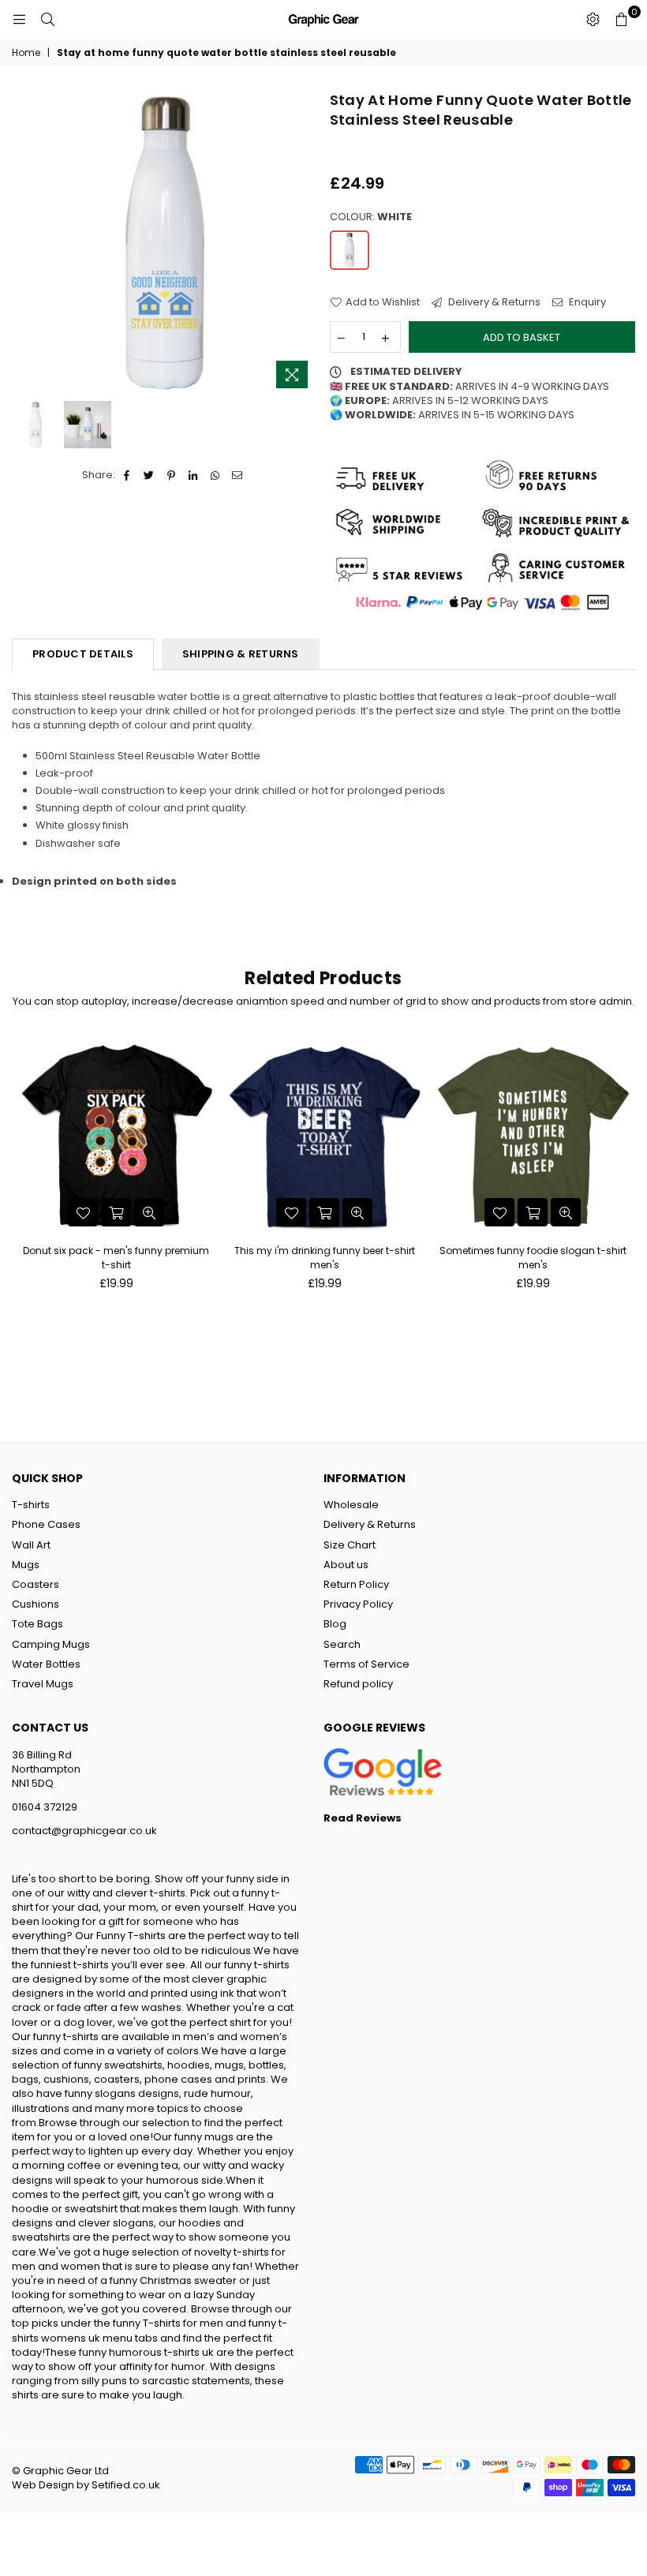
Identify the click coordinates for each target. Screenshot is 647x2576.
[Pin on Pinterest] (172, 475)
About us (346, 1565)
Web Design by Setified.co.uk (86, 2485)
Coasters (36, 1584)
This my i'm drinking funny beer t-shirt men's (325, 1258)
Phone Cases (46, 1524)
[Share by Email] (238, 475)
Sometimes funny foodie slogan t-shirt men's (533, 1258)
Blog (335, 1624)
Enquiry (586, 302)
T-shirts (31, 1505)
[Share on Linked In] (194, 475)
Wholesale (351, 1505)
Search (342, 1644)
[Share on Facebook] (127, 475)
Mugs (26, 1565)
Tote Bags (37, 1624)
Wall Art (31, 1545)
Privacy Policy (358, 1604)
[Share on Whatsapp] (216, 475)
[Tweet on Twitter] (150, 475)
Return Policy (356, 1584)
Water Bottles (46, 1664)
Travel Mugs (43, 1684)
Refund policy (358, 1684)
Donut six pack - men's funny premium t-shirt (116, 1258)
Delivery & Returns (493, 302)
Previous (26, 243)
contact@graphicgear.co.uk (84, 1831)
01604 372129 (45, 1807)
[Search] (47, 20)
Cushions (36, 1604)
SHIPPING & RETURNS (241, 654)
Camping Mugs (51, 1644)
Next (304, 243)
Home (26, 53)
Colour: (371, 217)
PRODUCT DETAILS (83, 654)
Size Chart (350, 1545)
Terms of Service (367, 1664)
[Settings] (593, 20)
